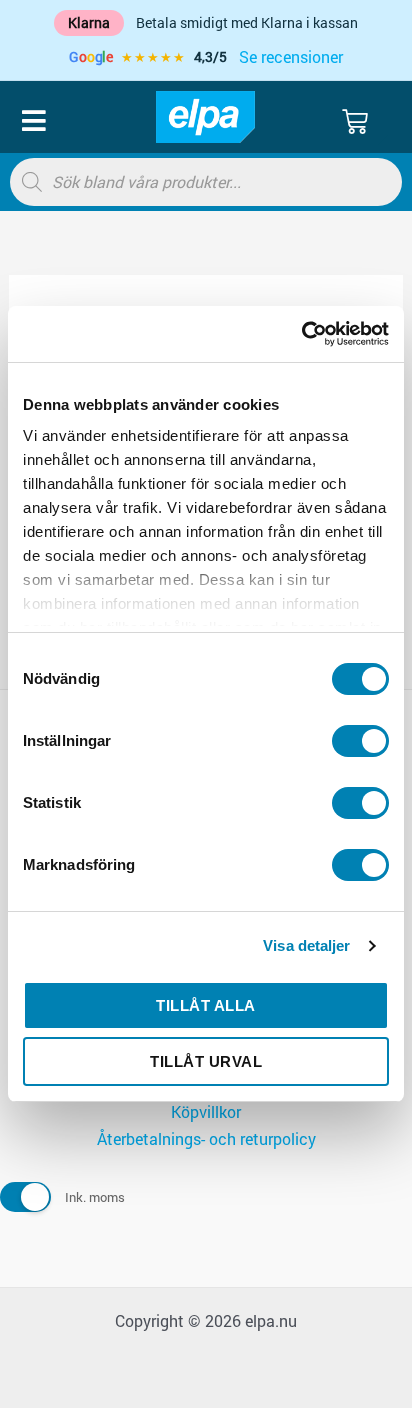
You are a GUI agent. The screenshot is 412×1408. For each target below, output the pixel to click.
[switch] (360, 741)
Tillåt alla (206, 1005)
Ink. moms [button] (95, 1197)
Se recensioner (291, 56)
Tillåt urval (206, 1061)
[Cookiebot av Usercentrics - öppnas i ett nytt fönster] (301, 334)
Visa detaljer (306, 945)
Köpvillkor (206, 1111)
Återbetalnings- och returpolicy (206, 1138)
